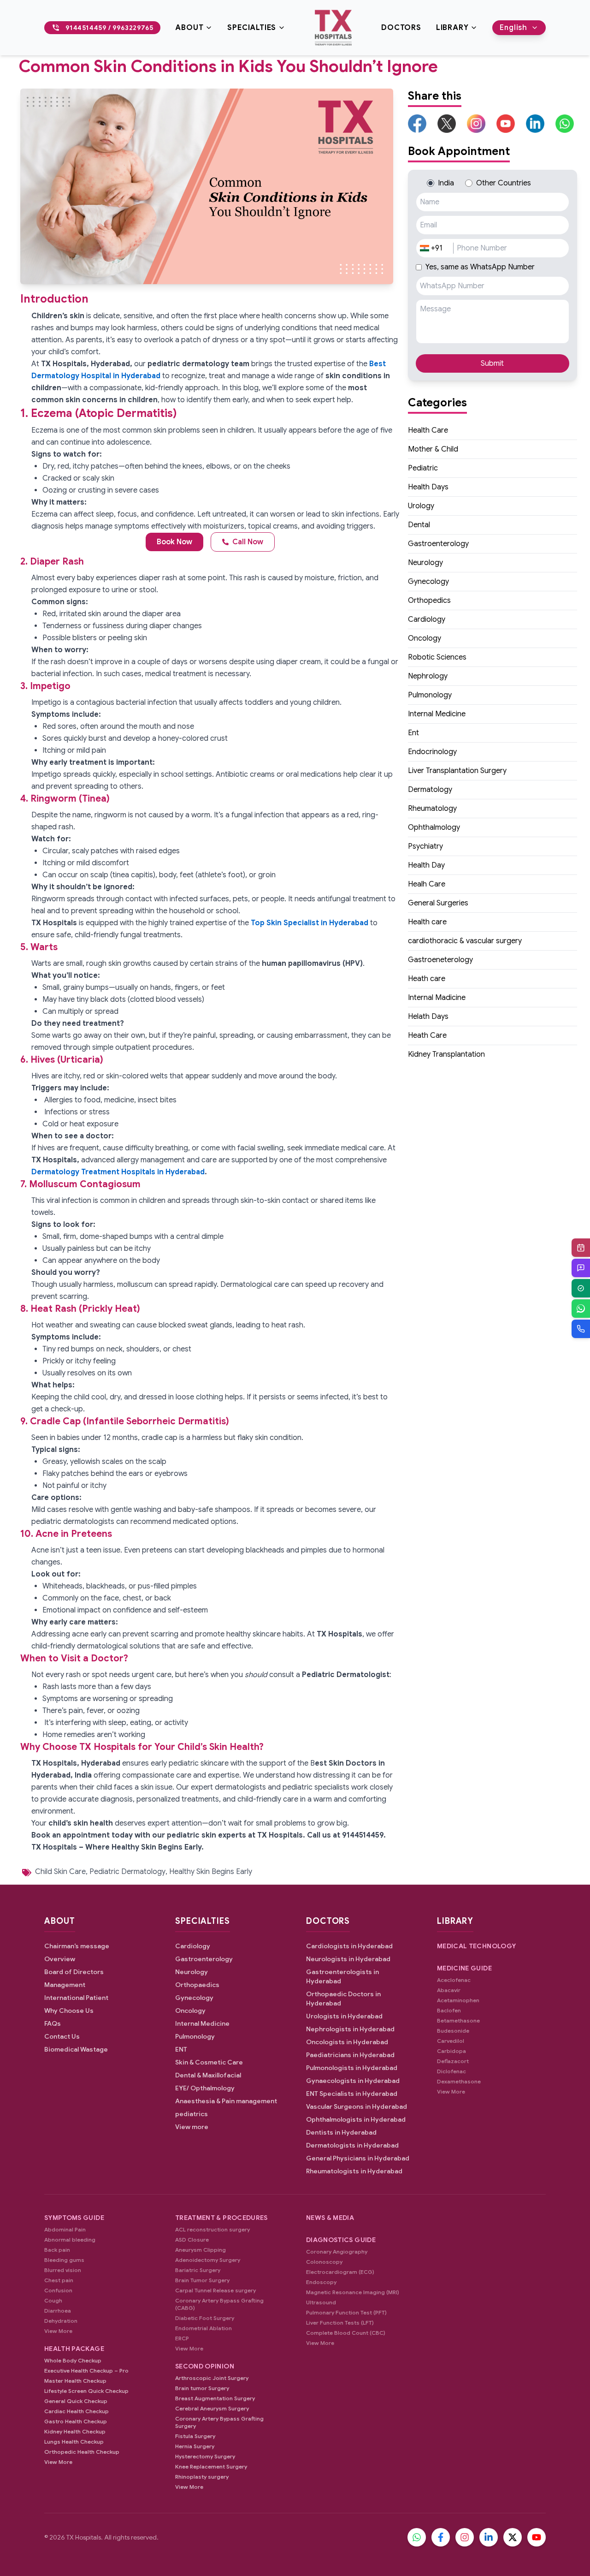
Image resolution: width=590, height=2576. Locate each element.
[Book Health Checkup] (581, 1288)
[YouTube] (537, 2537)
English (513, 28)
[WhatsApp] (581, 1309)
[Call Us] (581, 1329)
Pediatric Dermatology (127, 1872)
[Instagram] (465, 2537)
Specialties (252, 28)
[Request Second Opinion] (581, 1268)
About (189, 28)
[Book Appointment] (581, 1248)
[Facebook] (441, 2537)
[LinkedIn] (489, 2537)
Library (452, 28)
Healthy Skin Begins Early (211, 1872)
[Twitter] (513, 2537)
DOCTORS (401, 28)
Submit (492, 363)
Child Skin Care (60, 1872)
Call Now (248, 542)
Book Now (174, 542)
